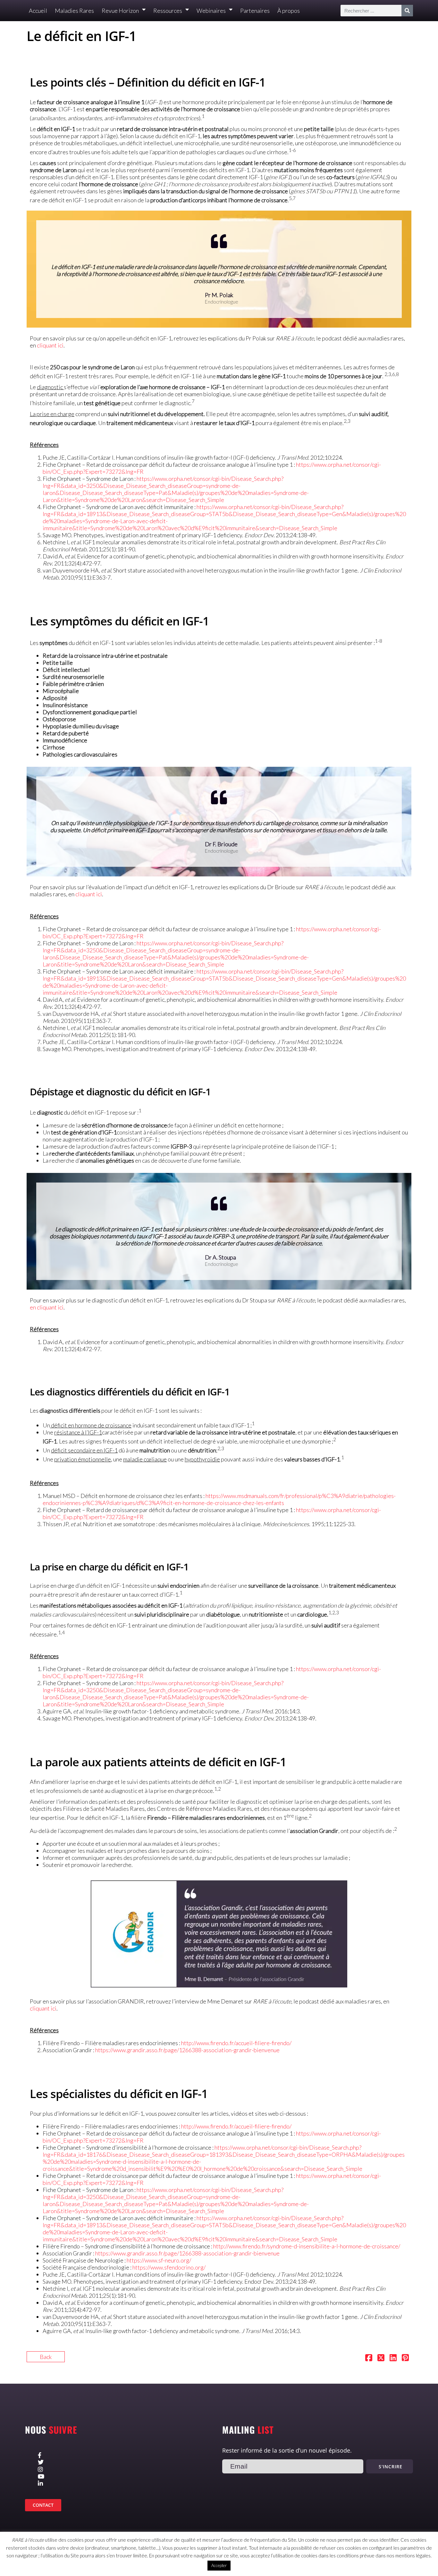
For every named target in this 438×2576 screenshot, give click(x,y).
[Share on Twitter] (381, 2358)
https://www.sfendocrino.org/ (169, 2267)
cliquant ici (50, 345)
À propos (289, 11)
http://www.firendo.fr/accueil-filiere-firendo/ (236, 2043)
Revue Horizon (120, 11)
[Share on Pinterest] (405, 2358)
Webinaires (211, 11)
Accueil (38, 11)
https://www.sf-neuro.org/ (159, 2260)
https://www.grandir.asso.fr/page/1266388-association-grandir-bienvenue (187, 2050)
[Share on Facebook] (369, 2358)
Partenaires (255, 11)
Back (46, 2357)
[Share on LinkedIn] (393, 2358)
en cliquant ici (47, 1307)
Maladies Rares (74, 11)
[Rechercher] (407, 11)
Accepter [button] (219, 2565)
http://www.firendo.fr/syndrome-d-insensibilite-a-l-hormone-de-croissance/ (307, 2246)
